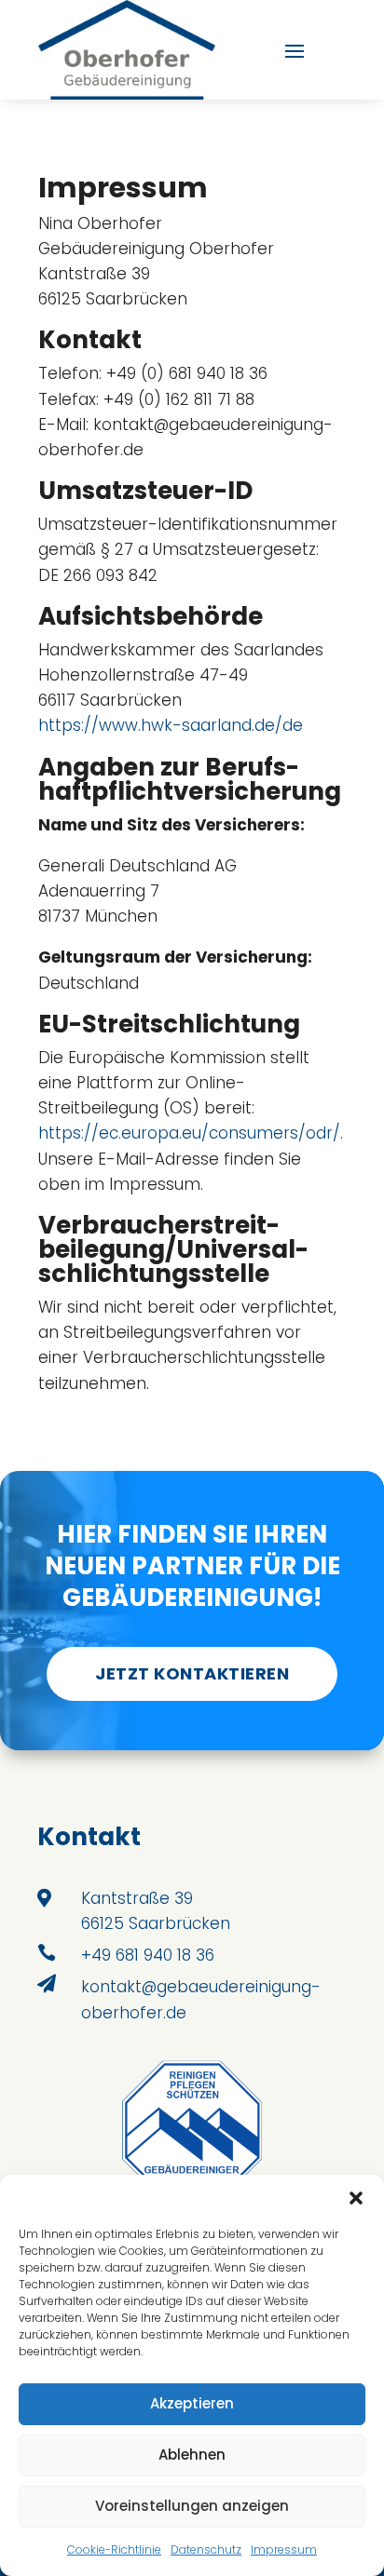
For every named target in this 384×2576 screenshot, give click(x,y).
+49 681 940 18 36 (148, 1955)
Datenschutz (206, 2549)
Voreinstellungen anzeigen (192, 2506)
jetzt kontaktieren (192, 1673)
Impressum (284, 2549)
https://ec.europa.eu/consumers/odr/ (189, 1133)
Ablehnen (192, 2455)
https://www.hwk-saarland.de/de (171, 725)
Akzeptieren (192, 2403)
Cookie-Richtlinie (114, 2549)
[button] (356, 2198)
